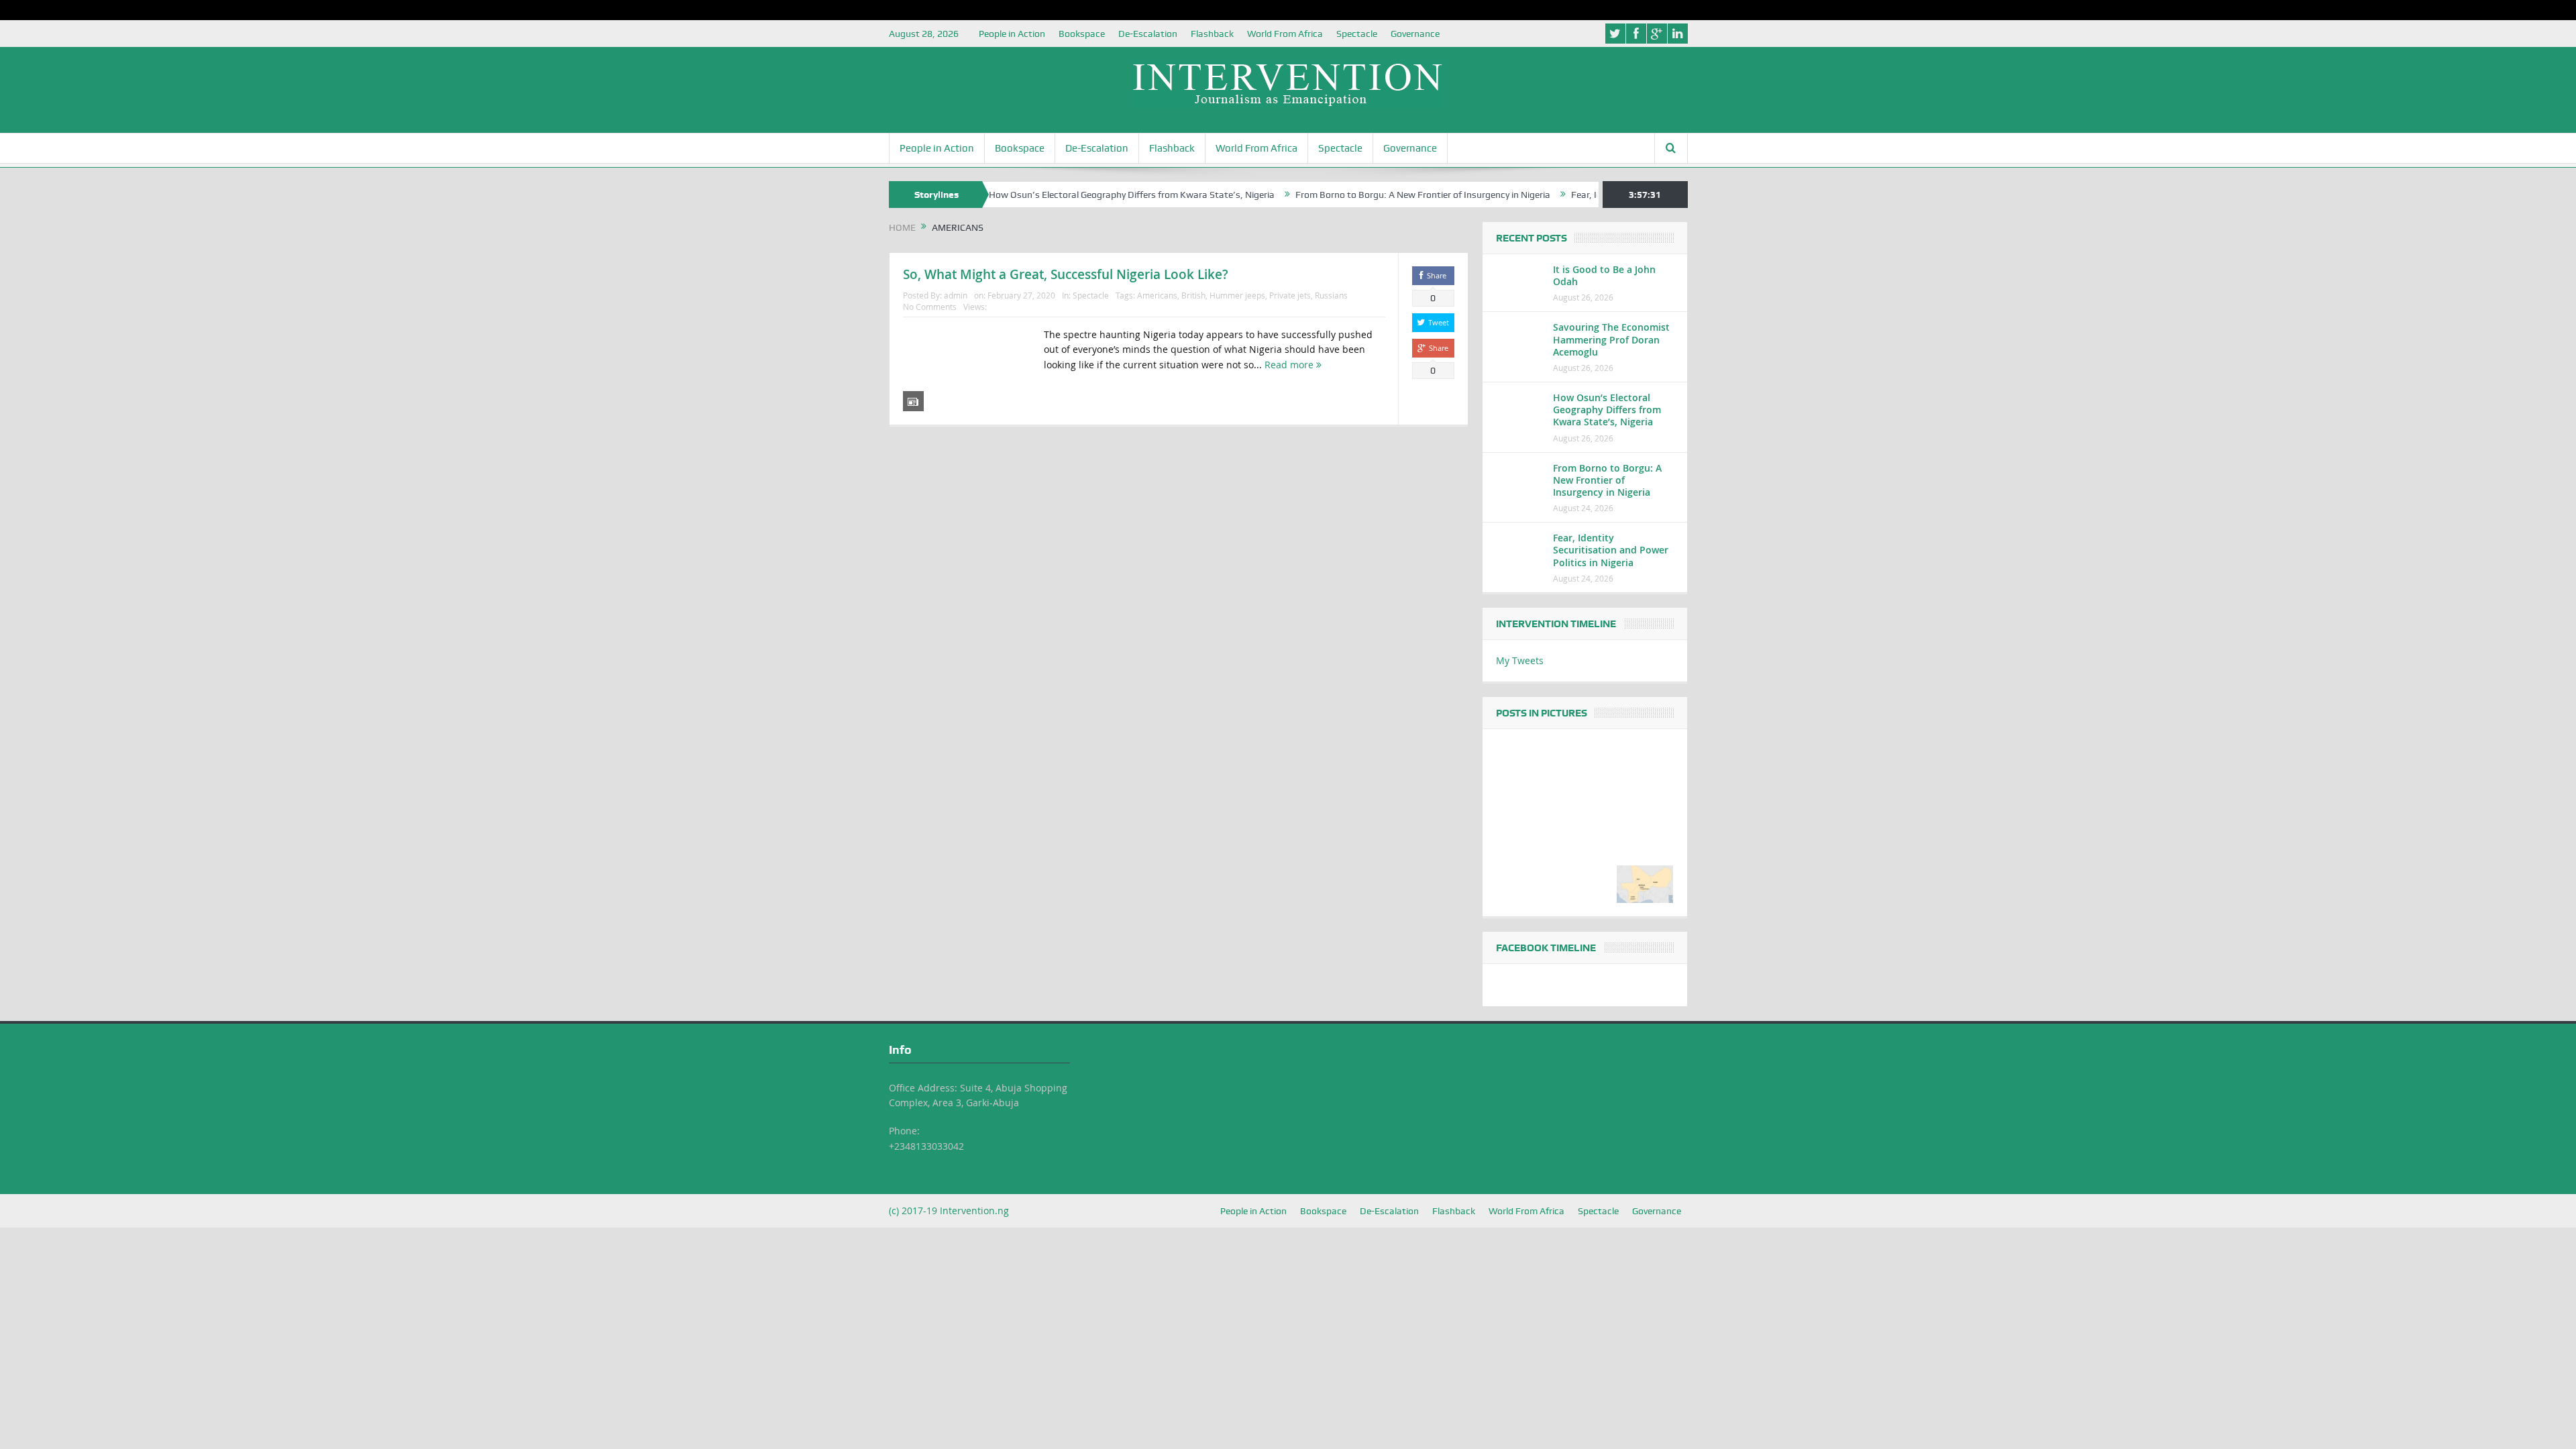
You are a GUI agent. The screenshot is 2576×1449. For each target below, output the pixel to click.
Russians (1331, 295)
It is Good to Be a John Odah (1604, 275)
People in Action (1012, 34)
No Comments (930, 307)
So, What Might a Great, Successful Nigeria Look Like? (1066, 274)
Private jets (1290, 295)
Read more (1290, 365)
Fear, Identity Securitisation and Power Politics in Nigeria (1611, 550)
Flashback (1212, 34)
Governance (1415, 34)
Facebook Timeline (1546, 948)
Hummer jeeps (1237, 295)
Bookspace (1082, 34)
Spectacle (1357, 34)
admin (956, 295)
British (1193, 295)
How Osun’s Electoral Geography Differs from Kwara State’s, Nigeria (1066, 195)
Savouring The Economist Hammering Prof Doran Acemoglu (1611, 339)
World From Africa (1285, 34)
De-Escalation (1148, 34)
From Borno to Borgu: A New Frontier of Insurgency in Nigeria (1357, 195)
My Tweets (1520, 660)
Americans (1157, 295)
